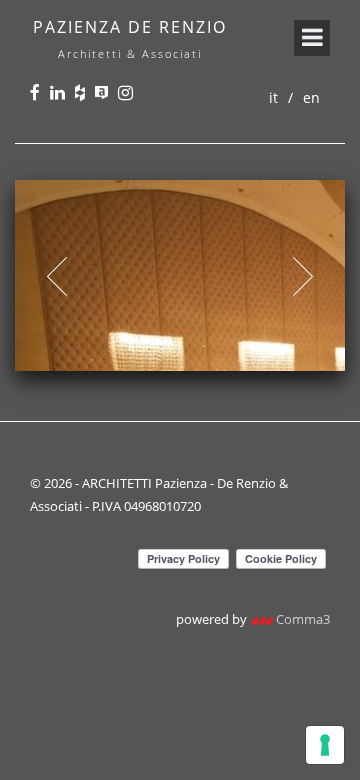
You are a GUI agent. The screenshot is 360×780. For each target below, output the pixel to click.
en (311, 97)
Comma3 (301, 619)
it (273, 97)
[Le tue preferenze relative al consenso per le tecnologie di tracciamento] (325, 745)
